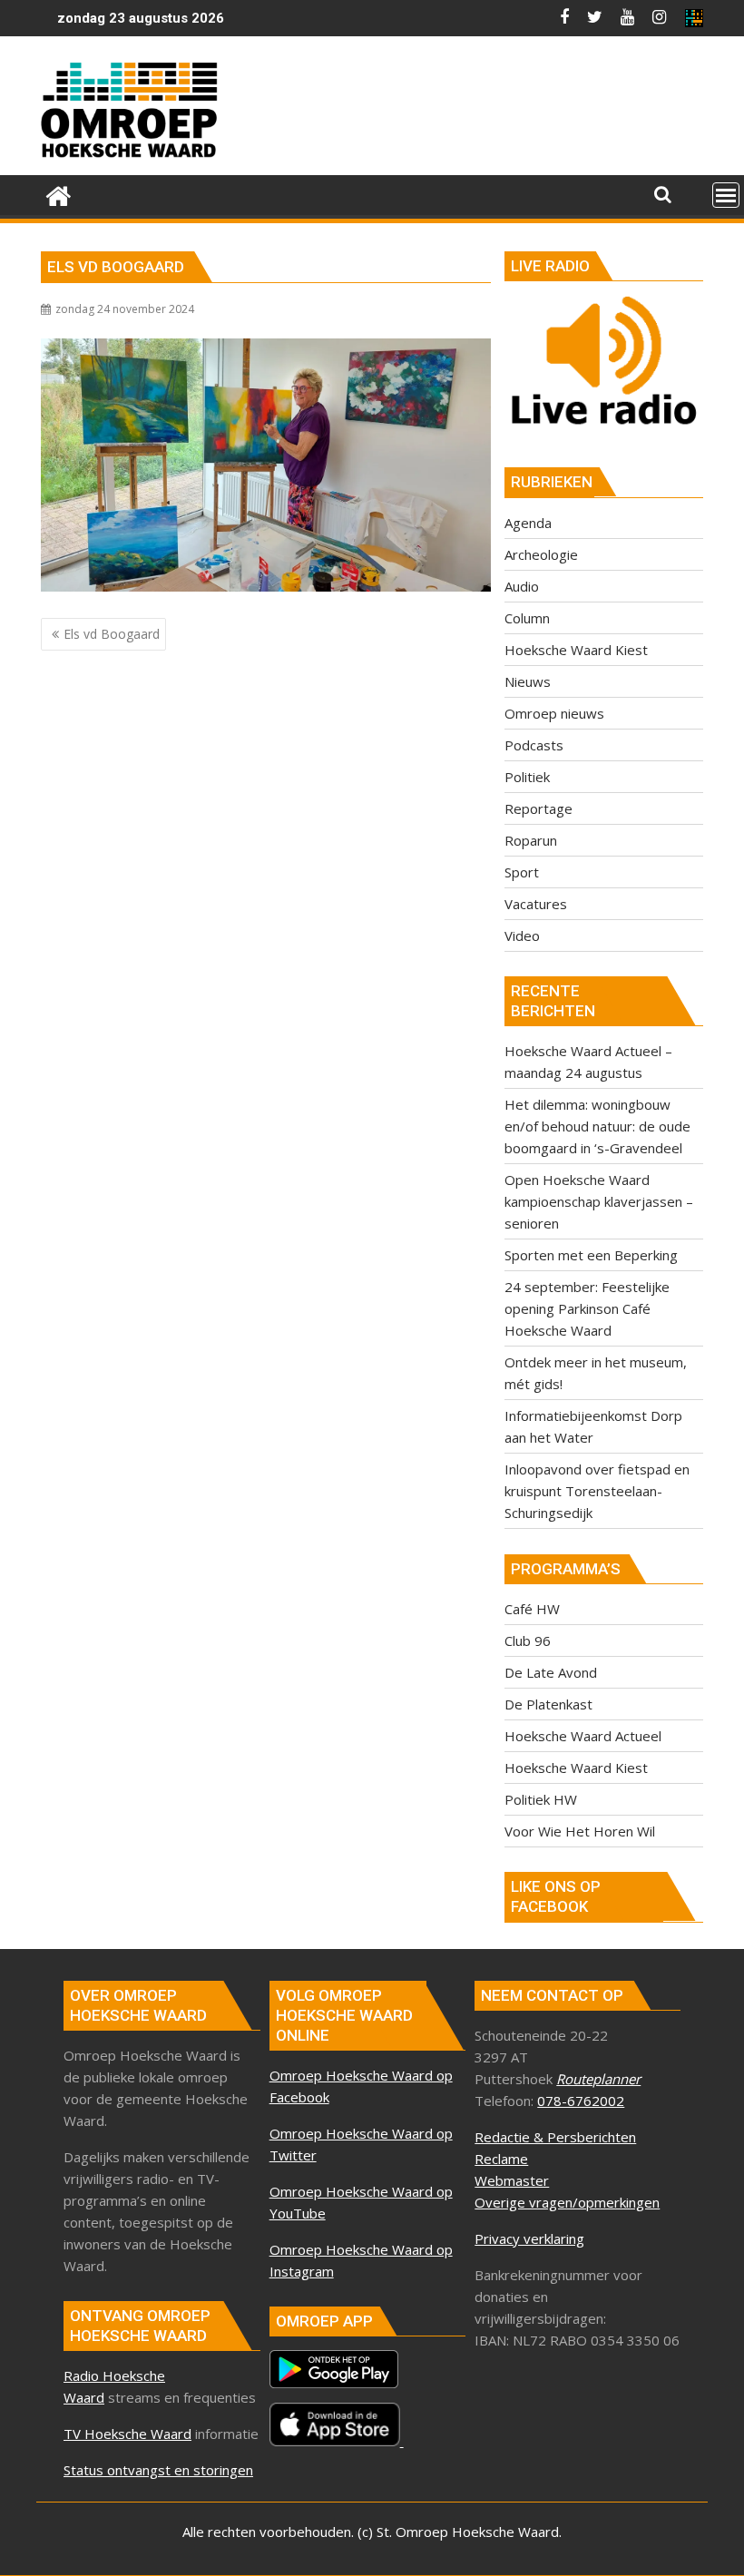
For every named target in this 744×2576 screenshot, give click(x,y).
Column (527, 618)
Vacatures (536, 904)
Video (522, 935)
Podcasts (534, 745)
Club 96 (528, 1641)
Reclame (501, 2159)
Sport (522, 872)
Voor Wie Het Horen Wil (580, 1831)
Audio (522, 586)
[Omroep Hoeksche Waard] (59, 194)
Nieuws (528, 681)
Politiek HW (541, 1799)
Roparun (531, 840)
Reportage (538, 808)
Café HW (532, 1609)
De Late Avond (551, 1672)
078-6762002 (581, 2101)
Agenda (528, 523)
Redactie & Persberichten (555, 2137)
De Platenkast (548, 1704)
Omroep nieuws (554, 713)
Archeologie (541, 554)
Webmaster (512, 2180)
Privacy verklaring (529, 2238)
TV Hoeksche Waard (127, 2434)
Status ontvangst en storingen (158, 2470)
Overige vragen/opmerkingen (567, 2202)
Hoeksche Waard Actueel (583, 1736)
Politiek (527, 777)
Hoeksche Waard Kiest (576, 650)
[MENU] (726, 195)
